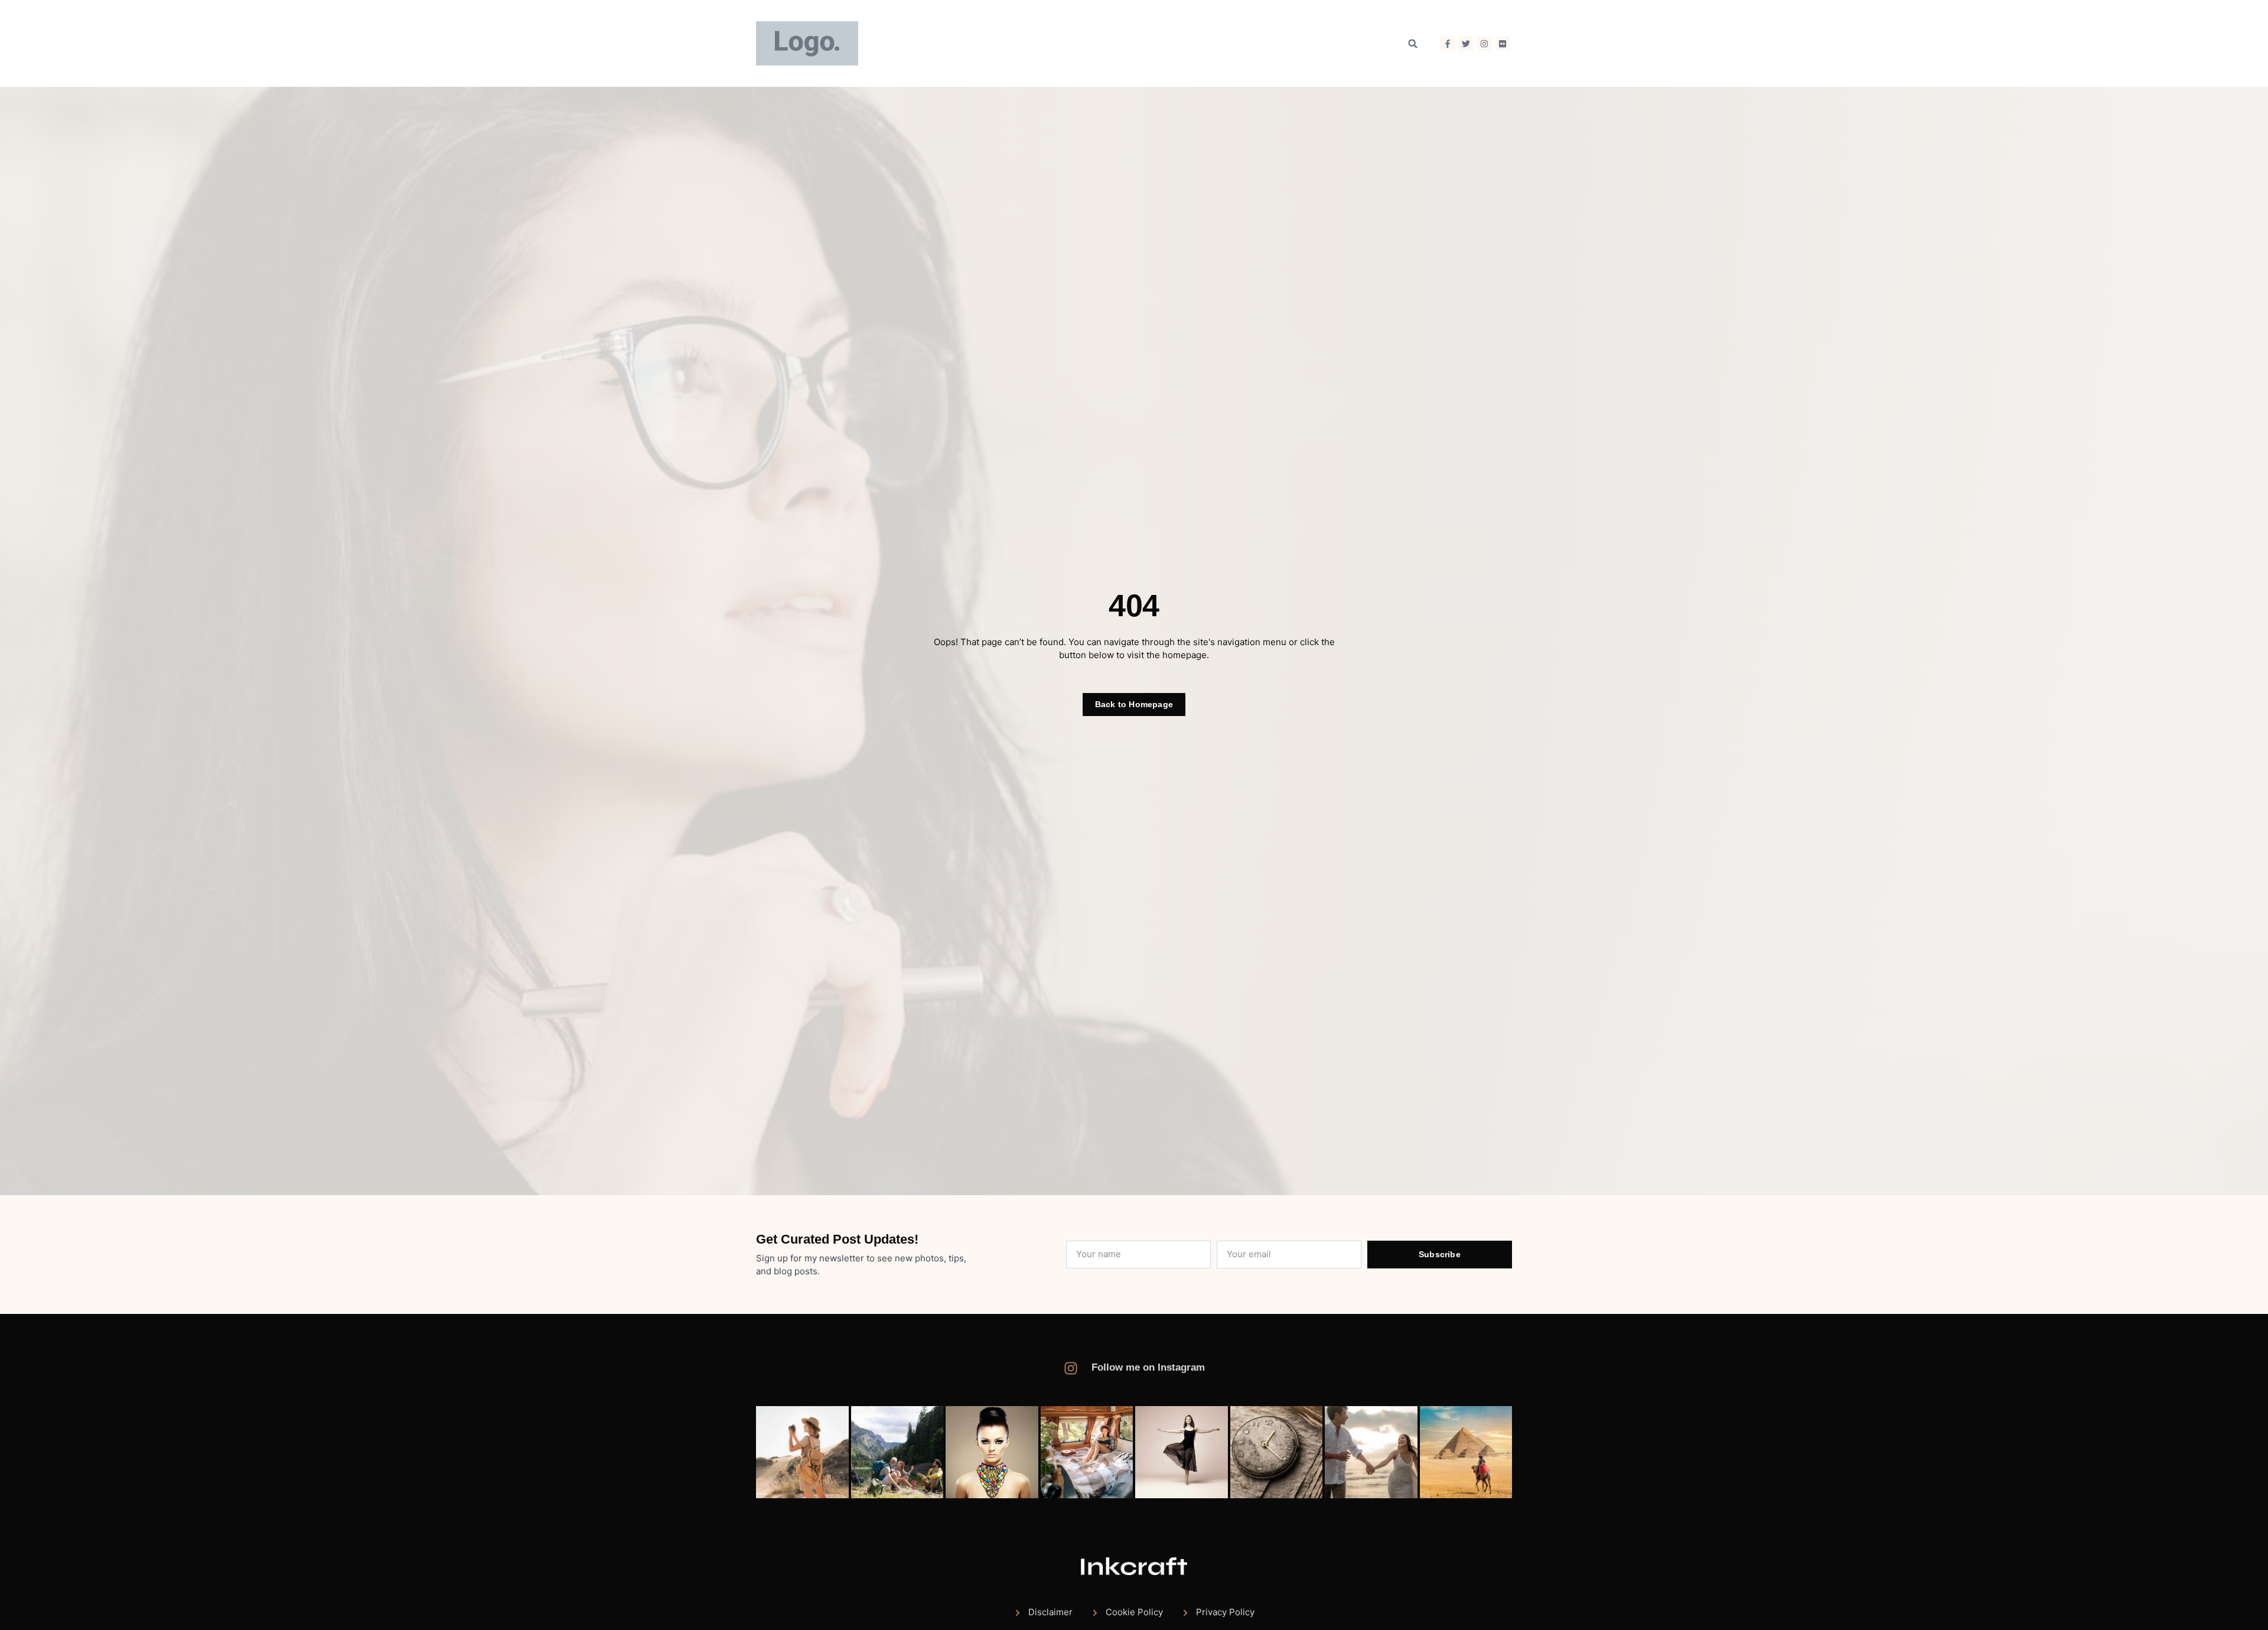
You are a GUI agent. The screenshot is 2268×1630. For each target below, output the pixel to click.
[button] (1413, 44)
